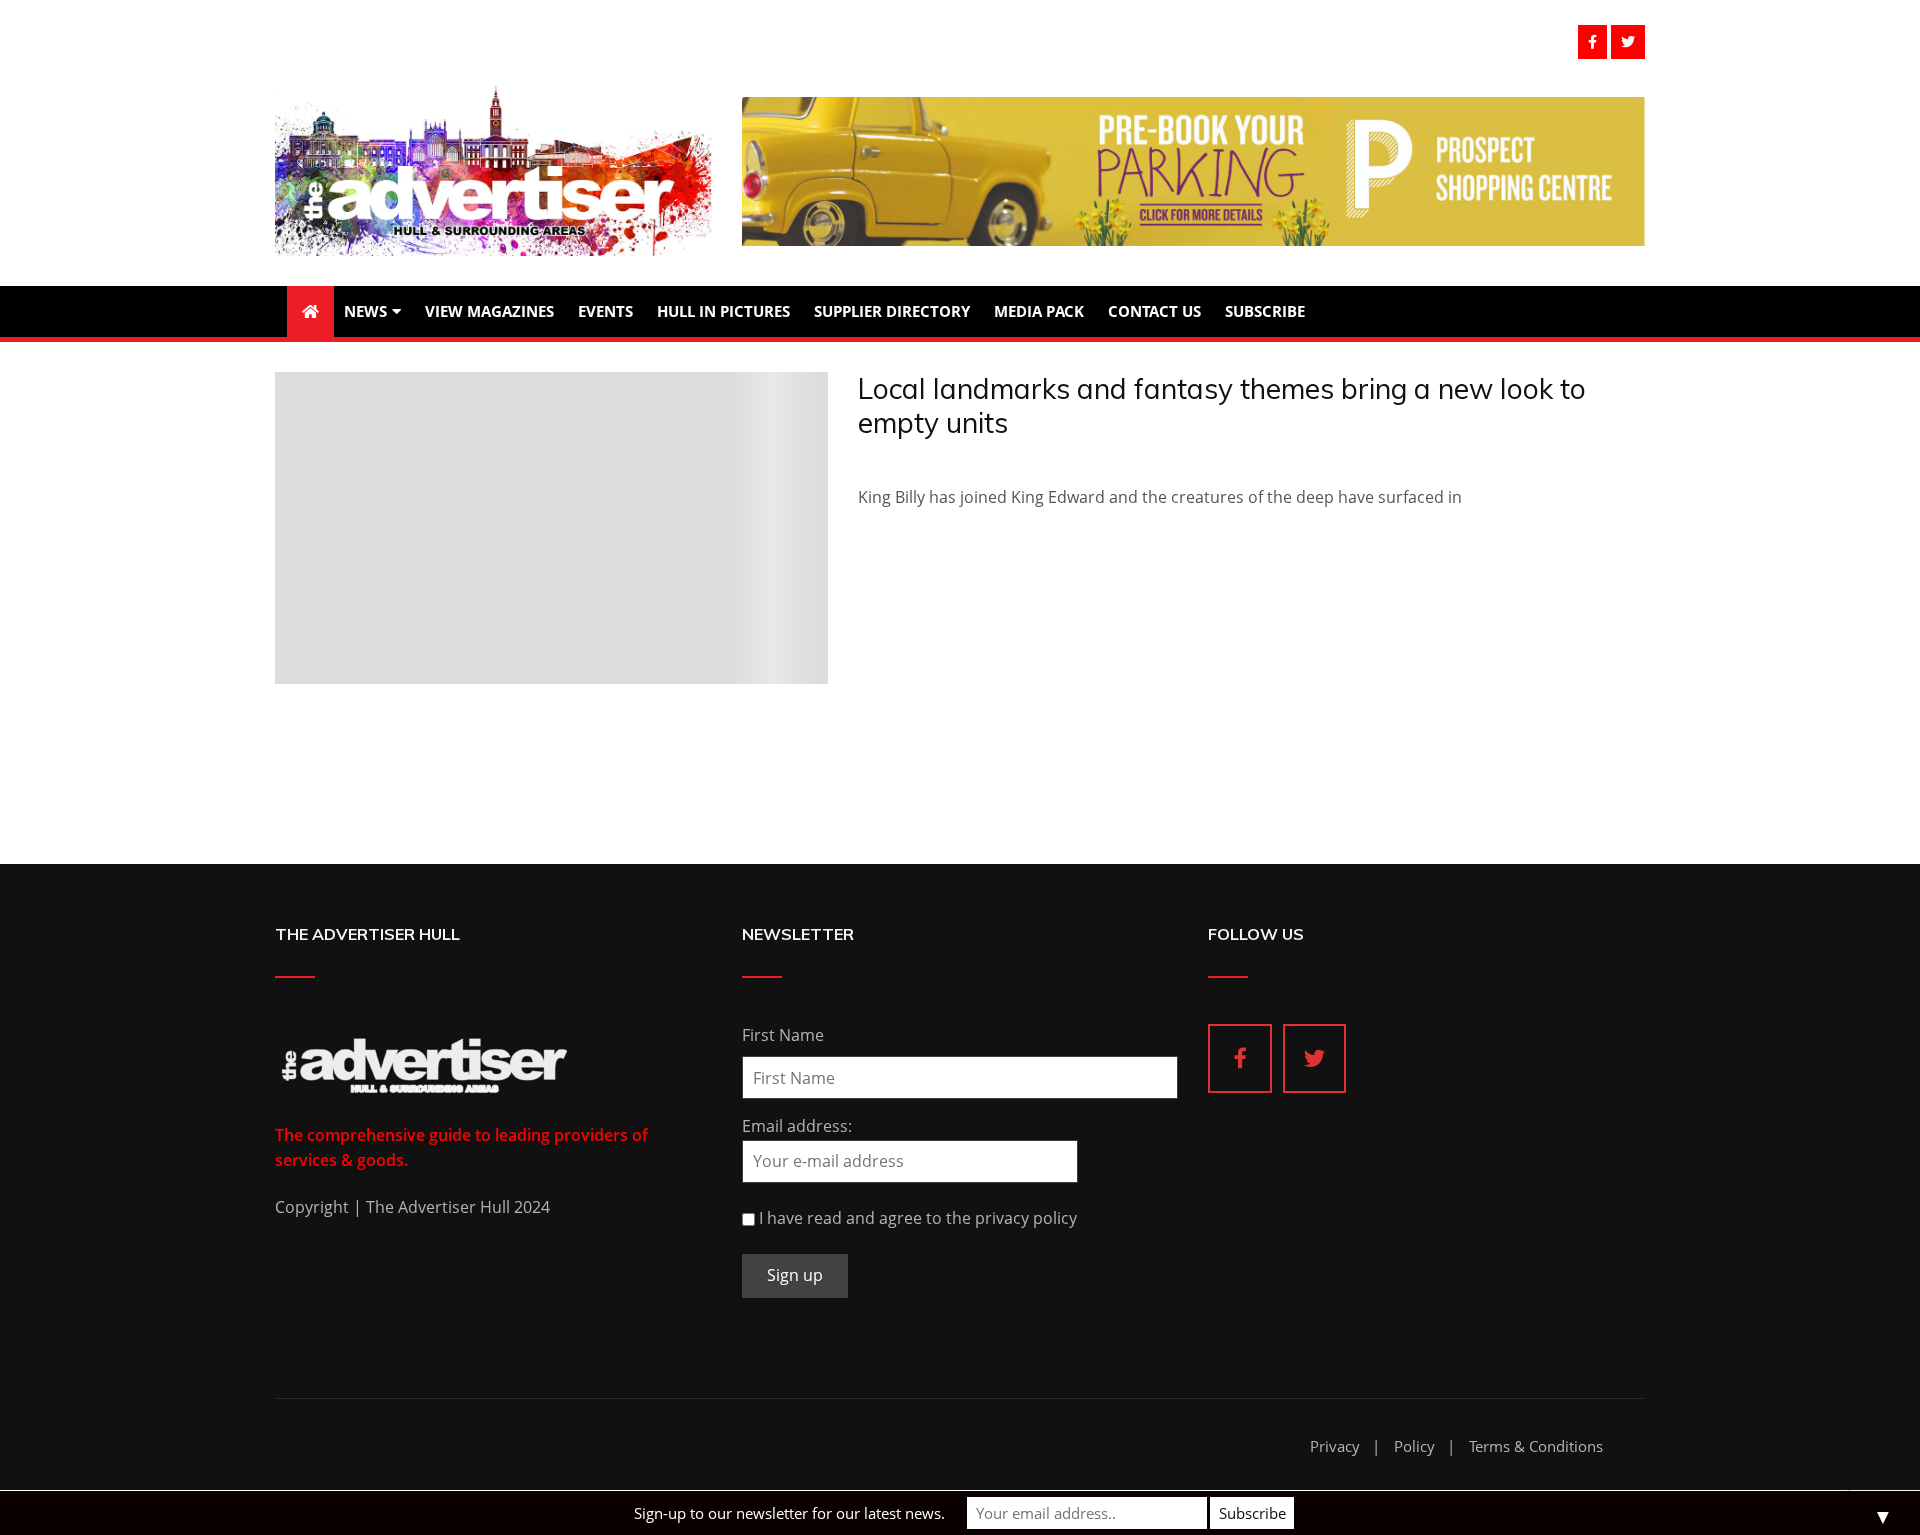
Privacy (1335, 1446)
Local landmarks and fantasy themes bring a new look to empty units (1222, 405)
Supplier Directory (892, 311)
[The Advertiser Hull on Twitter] (1315, 1058)
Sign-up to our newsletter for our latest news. (789, 1513)
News (365, 311)
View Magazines (489, 311)
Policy (1414, 1446)
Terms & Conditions (1536, 1446)
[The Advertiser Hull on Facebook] (1240, 1058)
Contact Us (1154, 311)
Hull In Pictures (723, 311)
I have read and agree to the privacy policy (918, 1218)
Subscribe (1265, 311)
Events (605, 311)
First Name (783, 1035)
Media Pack (1039, 311)
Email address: (797, 1126)
